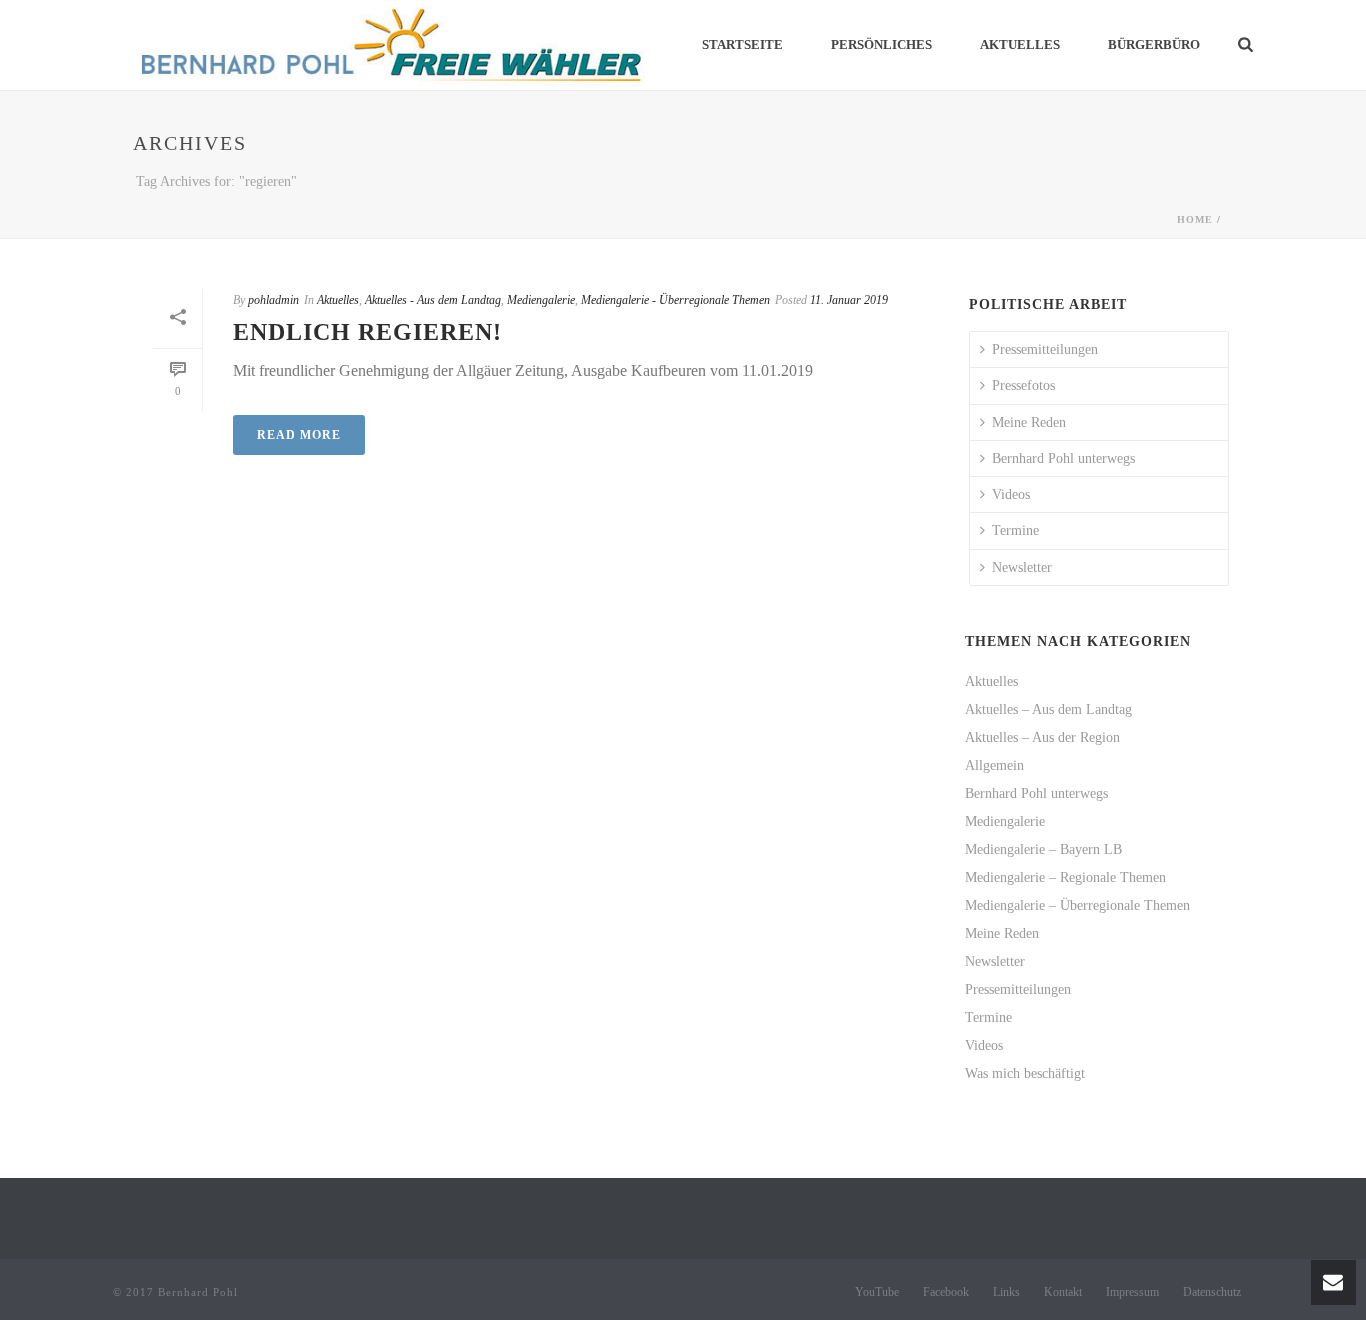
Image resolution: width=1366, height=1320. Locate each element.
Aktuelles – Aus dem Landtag (1048, 709)
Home (1195, 219)
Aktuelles (1020, 44)
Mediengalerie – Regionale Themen (1065, 877)
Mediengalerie (541, 300)
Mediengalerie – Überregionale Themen (1077, 905)
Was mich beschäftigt (1025, 1073)
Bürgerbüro (1154, 44)
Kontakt (1063, 1292)
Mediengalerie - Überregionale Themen (675, 300)
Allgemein (994, 765)
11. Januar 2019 (849, 300)
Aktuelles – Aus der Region (1042, 737)
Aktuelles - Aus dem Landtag (433, 300)
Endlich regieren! (367, 332)
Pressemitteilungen (1045, 349)
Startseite (742, 44)
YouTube (877, 1292)
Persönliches (881, 44)
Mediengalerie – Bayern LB (1043, 849)
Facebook (946, 1292)
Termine (1015, 530)
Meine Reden (1029, 422)
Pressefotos (1023, 385)
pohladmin (273, 300)
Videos (1011, 494)
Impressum (1132, 1292)
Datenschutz (1212, 1292)
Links (1006, 1292)
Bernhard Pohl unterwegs (1063, 458)
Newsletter (1022, 567)
